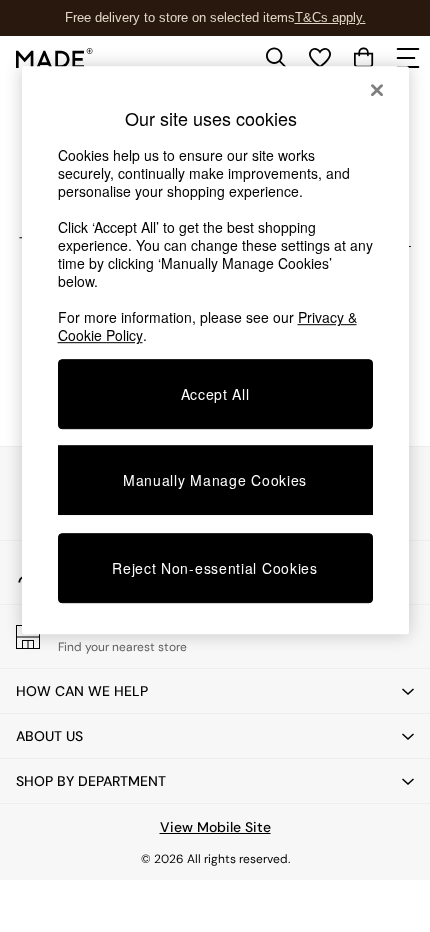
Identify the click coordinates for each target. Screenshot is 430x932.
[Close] (377, 90)
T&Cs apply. (330, 17)
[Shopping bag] (364, 58)
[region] (215, 350)
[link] (276, 58)
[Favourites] (320, 58)
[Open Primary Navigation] (408, 58)
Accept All (215, 394)
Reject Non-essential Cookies (215, 568)
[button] (215, 691)
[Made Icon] (54, 58)
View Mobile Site (215, 827)
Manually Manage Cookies (215, 480)
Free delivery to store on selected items (180, 17)
